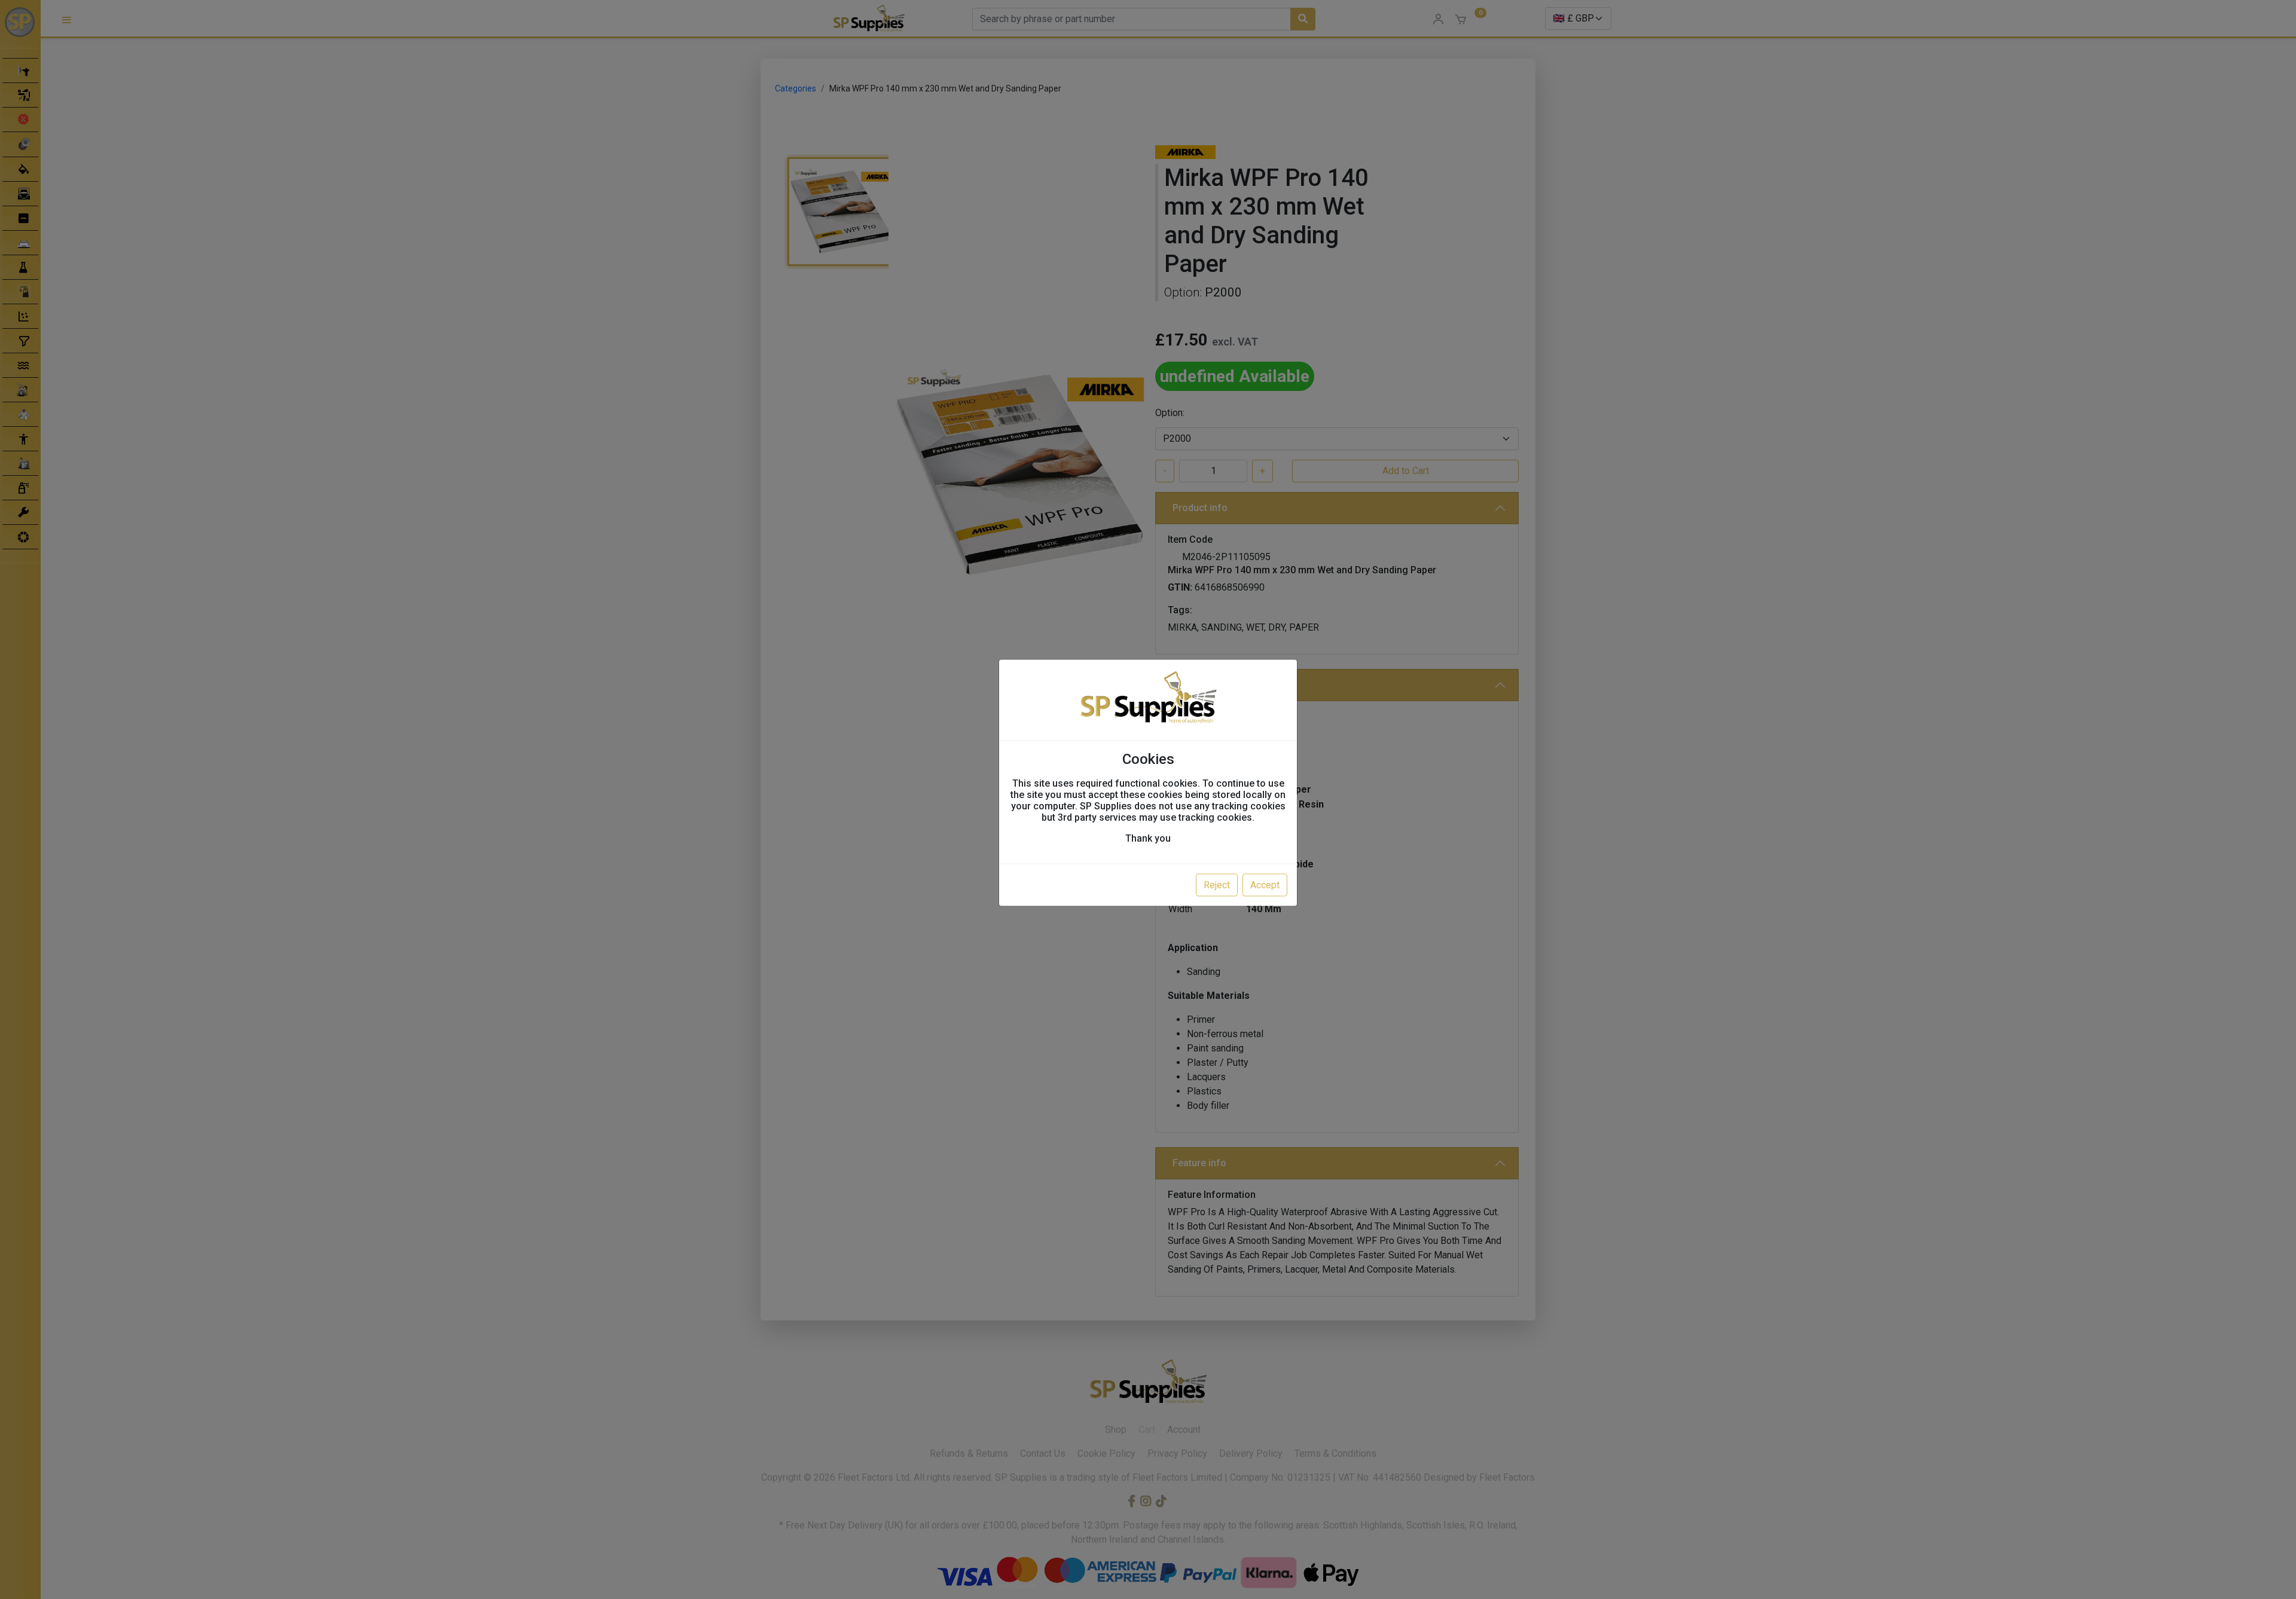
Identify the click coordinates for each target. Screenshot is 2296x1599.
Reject (1217, 884)
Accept (1265, 884)
